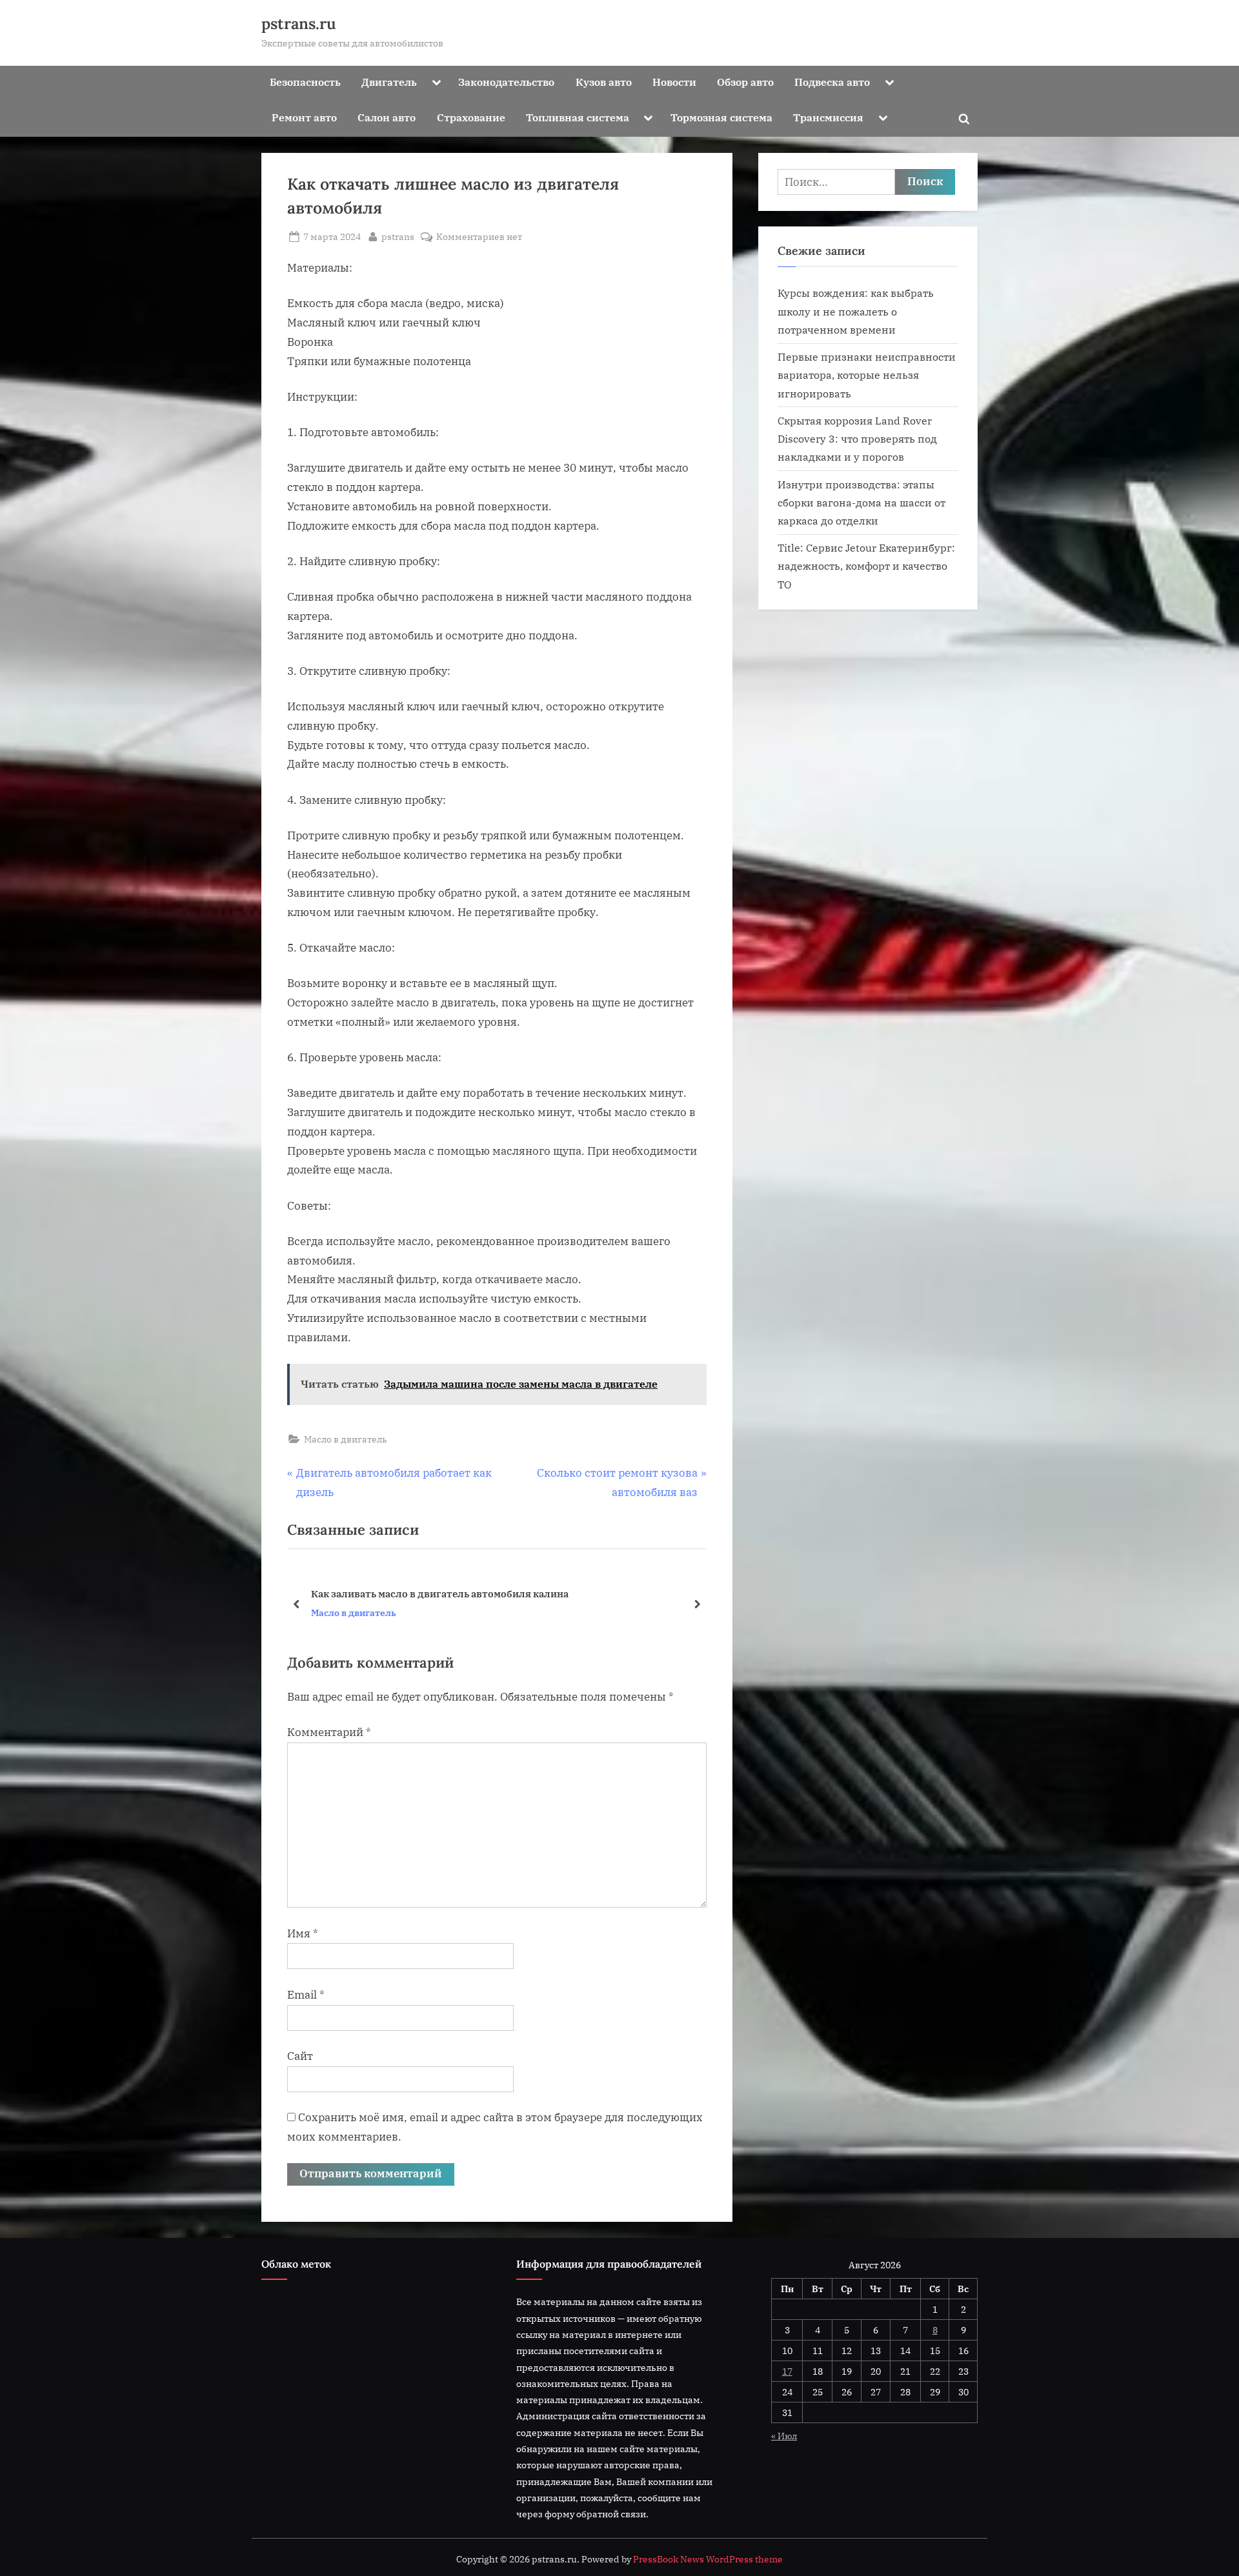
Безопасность (305, 82)
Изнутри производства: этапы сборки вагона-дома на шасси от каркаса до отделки (861, 503)
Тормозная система (721, 117)
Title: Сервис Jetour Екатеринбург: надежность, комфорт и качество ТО (866, 566)
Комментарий (329, 1732)
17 (787, 2371)
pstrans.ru (299, 24)
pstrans (398, 236)
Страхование (471, 117)
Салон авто (387, 117)
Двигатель (389, 82)
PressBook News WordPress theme (708, 2559)
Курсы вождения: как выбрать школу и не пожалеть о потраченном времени (856, 311)
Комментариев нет (479, 237)
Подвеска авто (832, 82)
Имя (303, 1933)
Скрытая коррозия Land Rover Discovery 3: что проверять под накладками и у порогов (857, 439)
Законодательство (506, 82)
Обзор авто (745, 82)
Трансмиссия (828, 117)
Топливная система (578, 117)
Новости (674, 82)
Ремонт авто (304, 117)
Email (306, 1995)
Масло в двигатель (346, 1439)
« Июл (784, 2436)
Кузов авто (604, 82)
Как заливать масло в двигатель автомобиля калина (440, 1593)
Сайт (300, 2056)
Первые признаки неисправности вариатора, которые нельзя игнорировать (867, 375)
